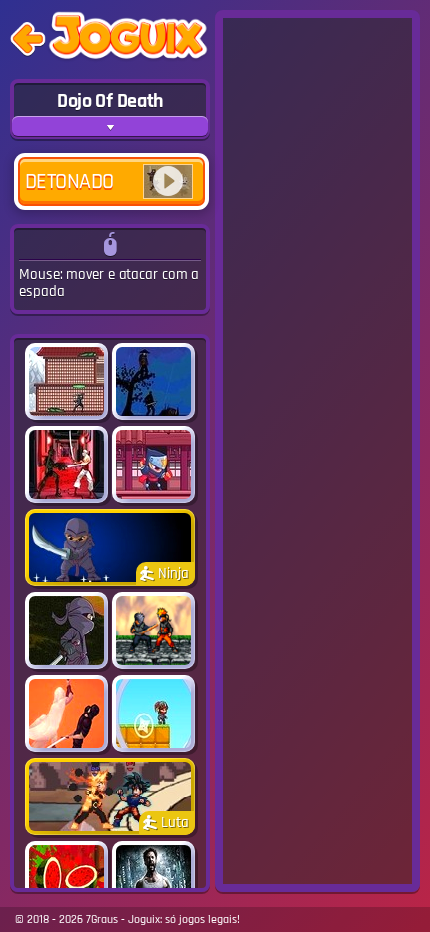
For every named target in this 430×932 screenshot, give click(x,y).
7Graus (102, 919)
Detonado (69, 182)
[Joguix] (128, 39)
